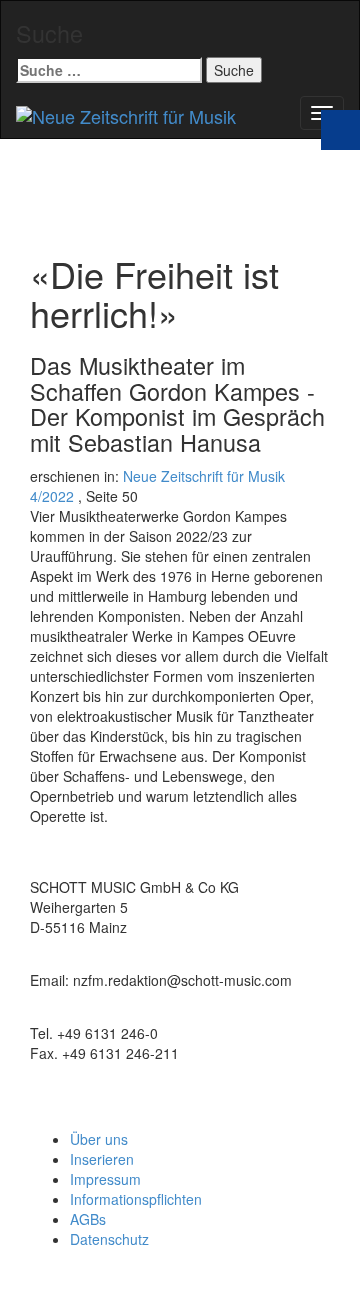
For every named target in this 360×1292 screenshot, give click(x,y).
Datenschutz (109, 1239)
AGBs (88, 1219)
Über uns (99, 1139)
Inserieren (102, 1159)
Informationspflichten (136, 1199)
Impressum (105, 1179)
